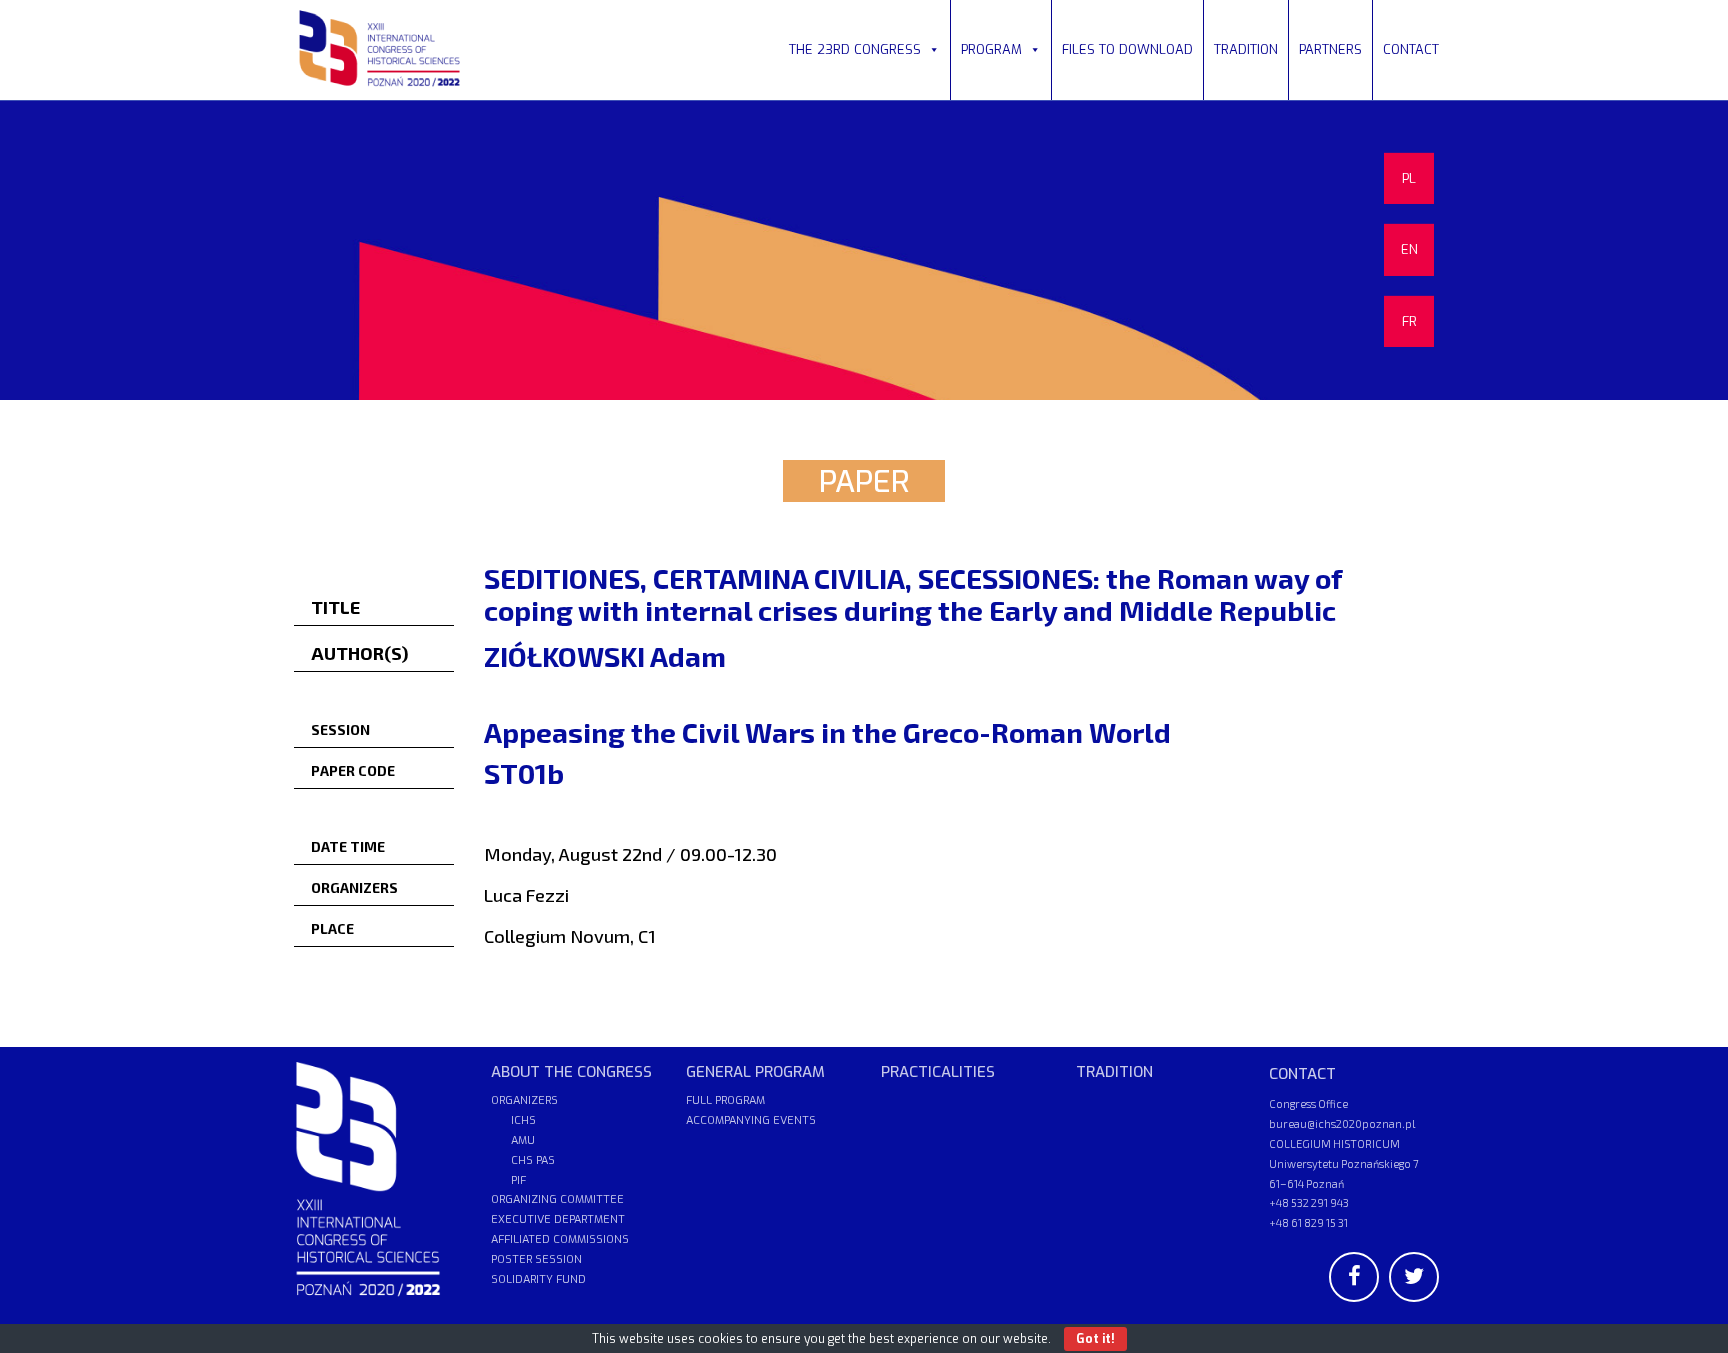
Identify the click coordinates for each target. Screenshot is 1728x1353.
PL (1409, 178)
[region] (864, 250)
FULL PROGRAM (725, 1100)
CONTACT (1411, 49)
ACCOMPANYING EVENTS (751, 1120)
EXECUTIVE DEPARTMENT (558, 1219)
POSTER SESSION (536, 1259)
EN (1409, 249)
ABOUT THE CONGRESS (571, 1072)
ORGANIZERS (524, 1100)
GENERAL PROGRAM (755, 1072)
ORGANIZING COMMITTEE (557, 1199)
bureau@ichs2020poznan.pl (1342, 1123)
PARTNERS (1330, 49)
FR (1409, 321)
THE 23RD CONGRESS (855, 49)
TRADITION (1246, 49)
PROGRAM (991, 49)
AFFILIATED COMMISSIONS (560, 1239)
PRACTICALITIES (938, 1072)
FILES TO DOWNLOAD (1127, 49)
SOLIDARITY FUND (538, 1279)
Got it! (1095, 1339)
